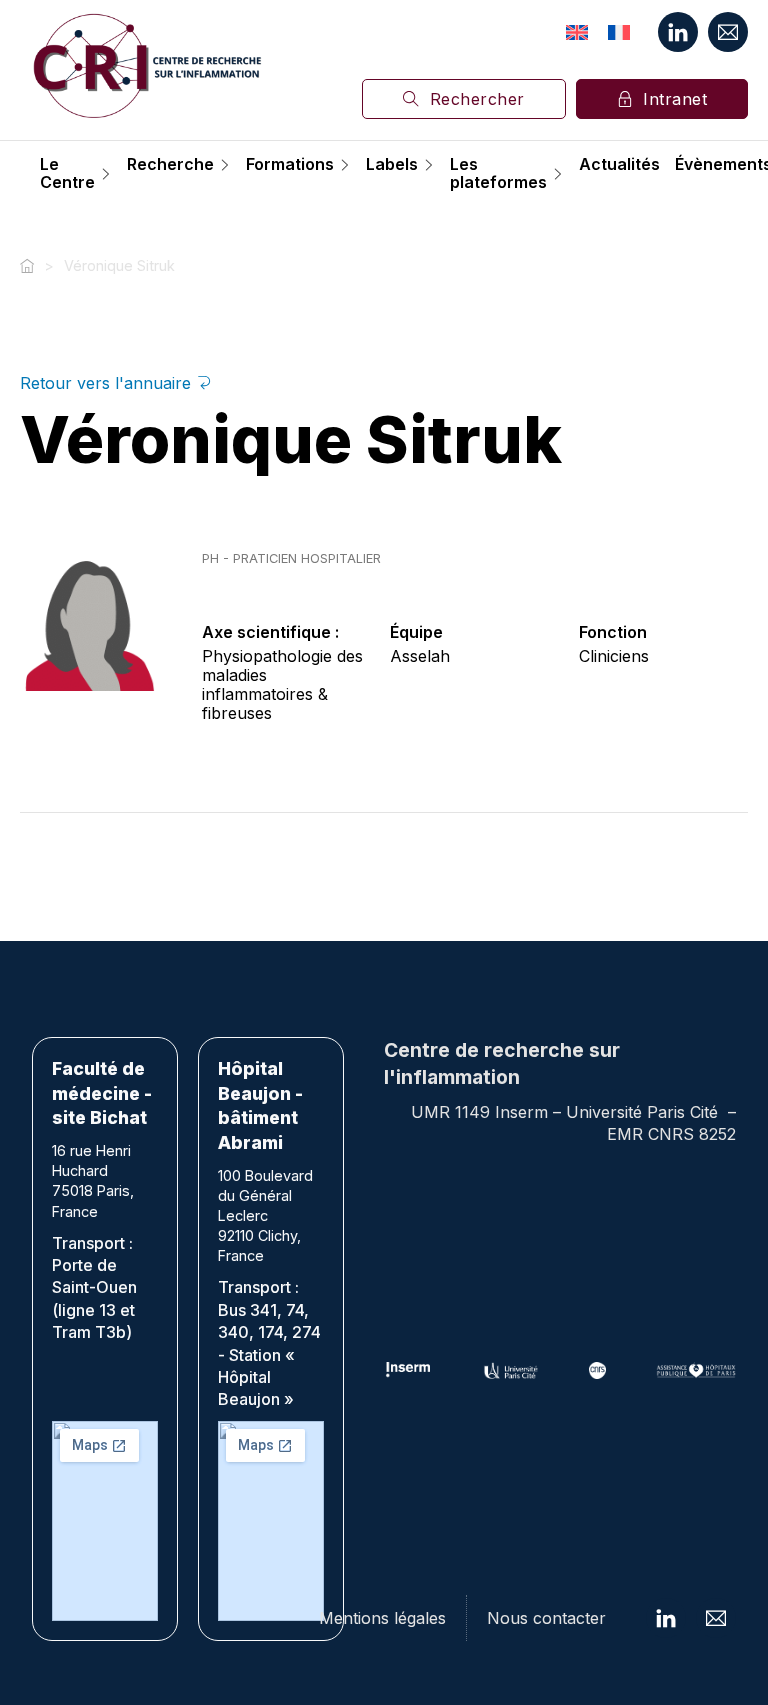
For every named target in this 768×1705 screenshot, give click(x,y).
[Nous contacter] (728, 32)
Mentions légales (382, 1618)
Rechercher (477, 99)
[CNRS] (597, 1370)
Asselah (420, 656)
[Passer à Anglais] (577, 32)
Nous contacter (546, 1618)
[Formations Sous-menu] (345, 165)
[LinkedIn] (678, 32)
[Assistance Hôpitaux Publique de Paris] (696, 1370)
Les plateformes (498, 173)
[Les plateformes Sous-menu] (558, 174)
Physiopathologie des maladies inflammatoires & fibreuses (282, 685)
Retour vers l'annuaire (108, 383)
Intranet (675, 99)
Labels (392, 165)
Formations (290, 165)
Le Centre (67, 173)
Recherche (170, 165)
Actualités (619, 165)
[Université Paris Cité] (511, 1370)
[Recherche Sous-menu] (225, 165)
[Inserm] (408, 1370)
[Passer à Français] (619, 32)
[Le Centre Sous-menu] (106, 174)
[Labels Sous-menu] (429, 165)
